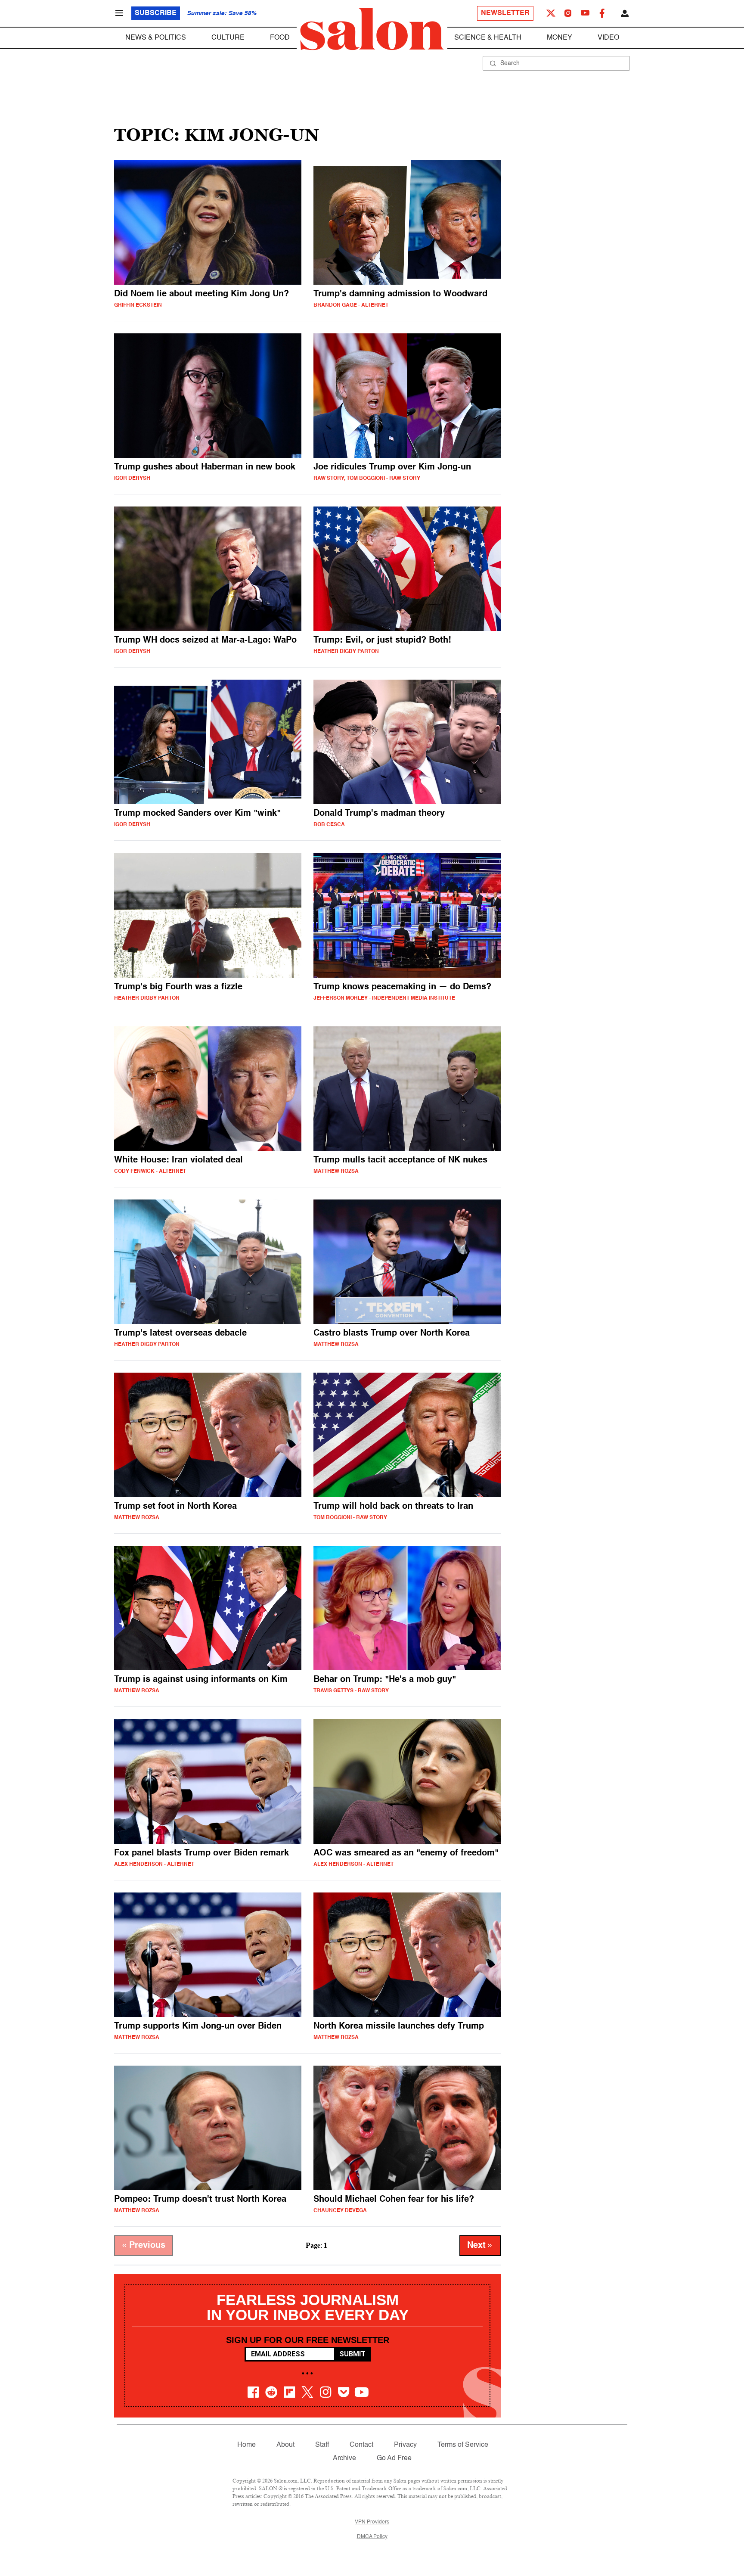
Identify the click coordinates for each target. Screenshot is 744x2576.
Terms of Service (463, 2445)
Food (280, 38)
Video (608, 38)
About (285, 2445)
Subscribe (156, 13)
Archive (344, 2458)
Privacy (405, 2445)
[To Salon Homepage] (372, 29)
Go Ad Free (394, 2458)
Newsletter (505, 13)
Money (560, 38)
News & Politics (156, 38)
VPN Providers (372, 2522)
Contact (361, 2445)
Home (246, 2445)
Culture (228, 38)
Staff (322, 2445)
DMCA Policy (372, 2537)
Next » (480, 2246)
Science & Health (488, 38)
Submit (352, 2354)
